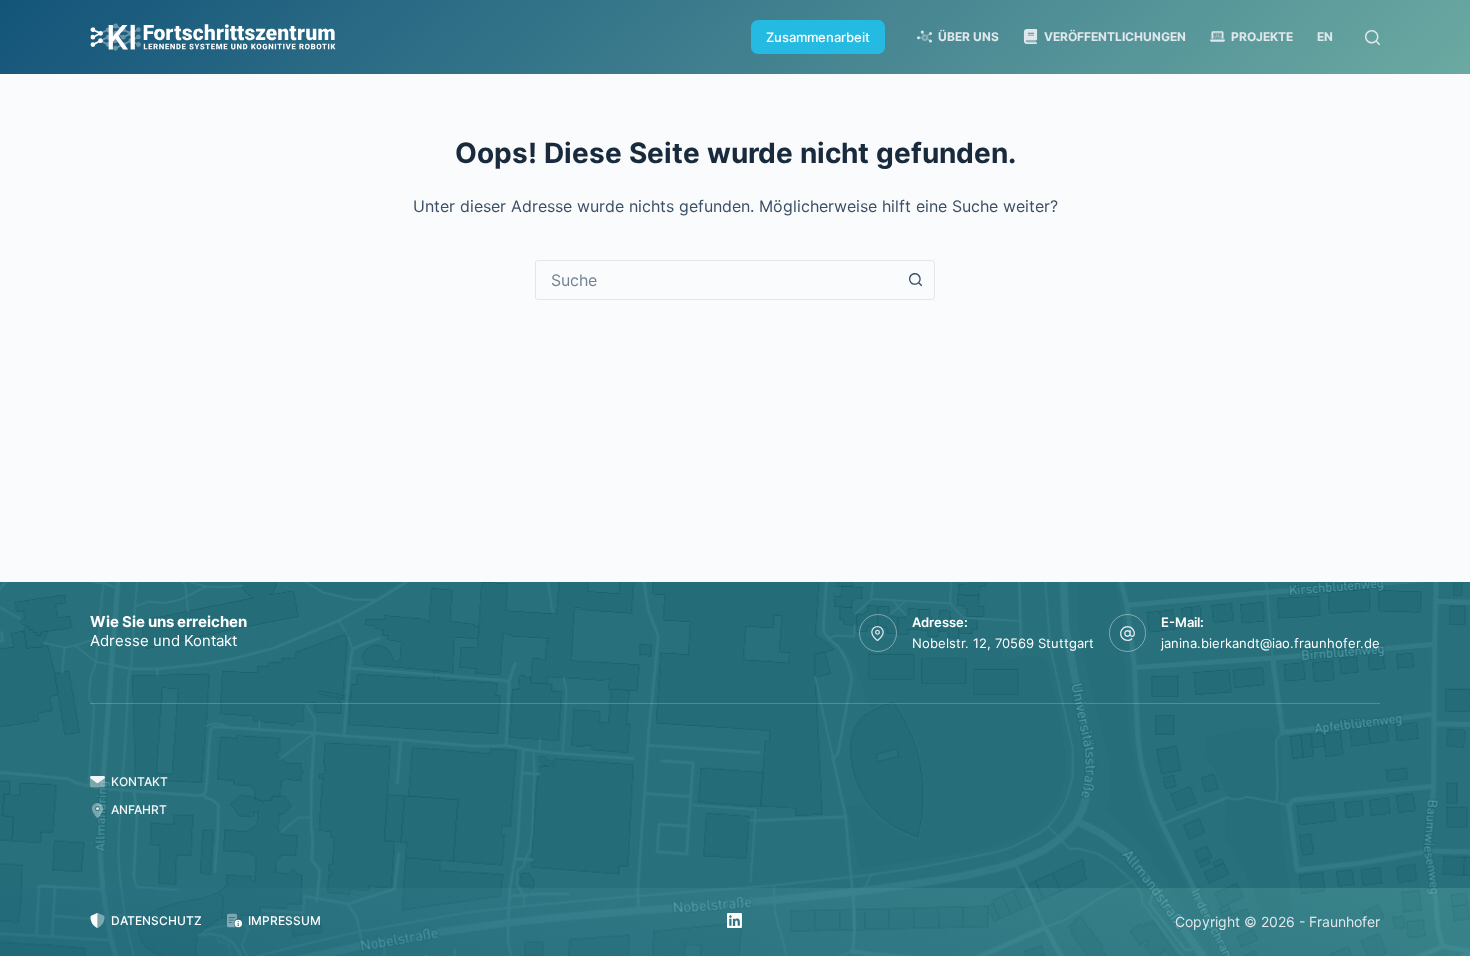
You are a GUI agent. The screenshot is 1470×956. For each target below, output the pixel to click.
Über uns (968, 36)
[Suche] (1372, 37)
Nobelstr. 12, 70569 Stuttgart (1003, 643)
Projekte (1262, 36)
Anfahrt (139, 809)
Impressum (284, 920)
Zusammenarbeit (818, 37)
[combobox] (716, 280)
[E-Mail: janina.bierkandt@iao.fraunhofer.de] (1128, 633)
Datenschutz (156, 920)
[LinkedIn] (734, 920)
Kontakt (139, 781)
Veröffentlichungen (1115, 36)
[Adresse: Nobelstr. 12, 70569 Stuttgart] (878, 633)
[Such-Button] (915, 280)
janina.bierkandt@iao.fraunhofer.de (1270, 643)
